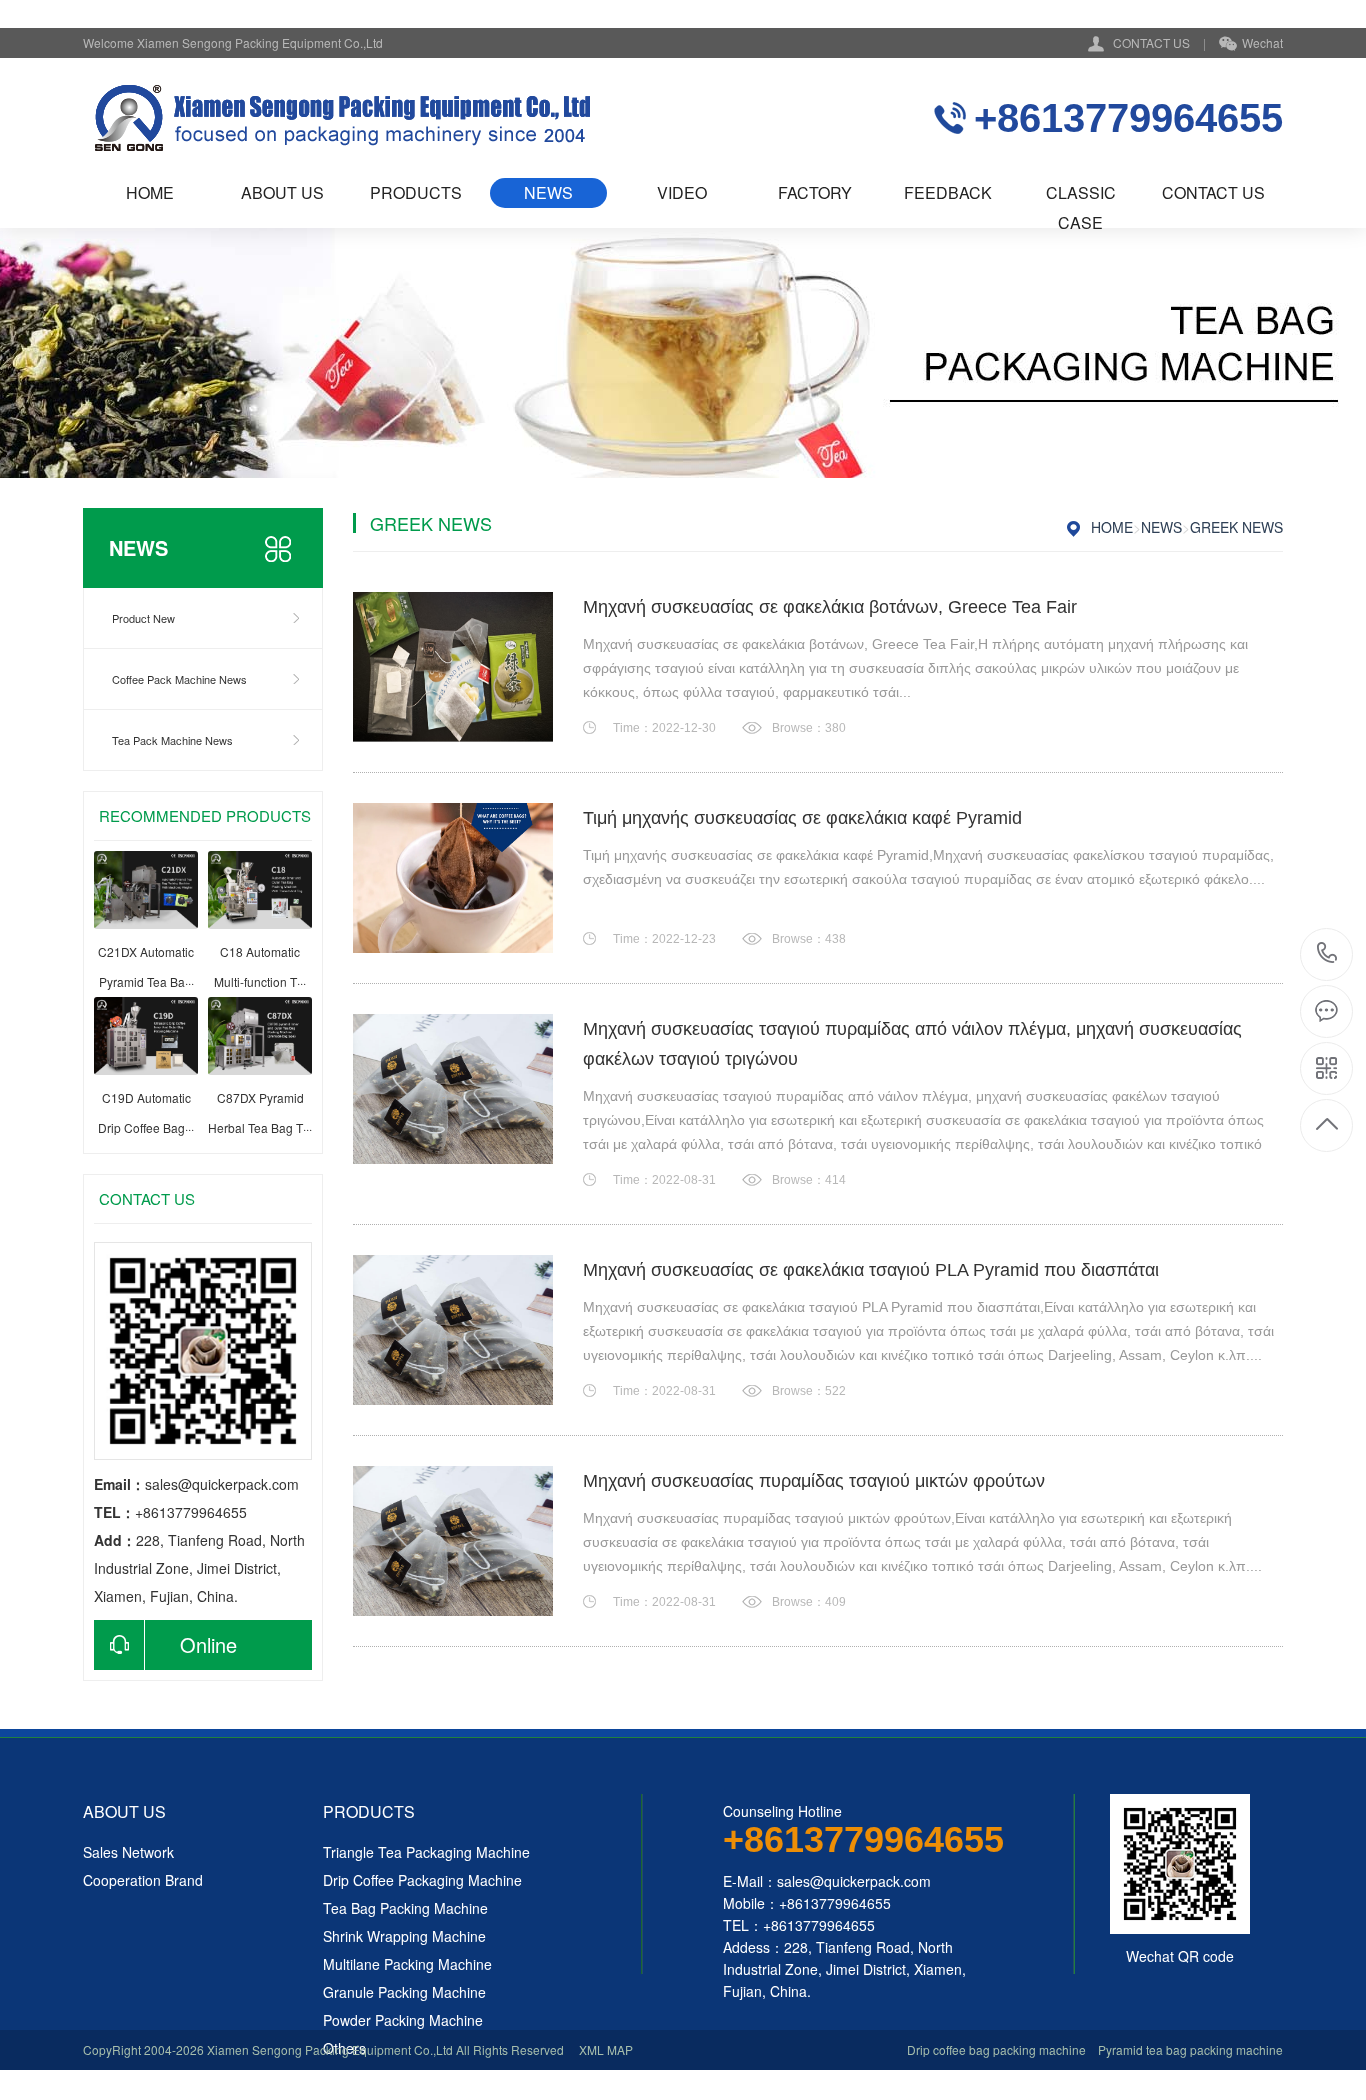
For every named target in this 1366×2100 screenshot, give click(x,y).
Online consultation (165, 1650)
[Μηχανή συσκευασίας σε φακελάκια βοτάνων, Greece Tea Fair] (453, 667)
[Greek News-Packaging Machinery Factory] (340, 118)
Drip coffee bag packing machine (996, 2049)
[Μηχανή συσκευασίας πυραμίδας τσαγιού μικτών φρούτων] (453, 1541)
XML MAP (606, 2049)
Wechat (1262, 42)
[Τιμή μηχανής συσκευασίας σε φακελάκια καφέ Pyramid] (453, 878)
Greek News (1236, 527)
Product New (143, 618)
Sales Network (128, 1852)
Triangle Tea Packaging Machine (426, 1852)
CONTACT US (1151, 42)
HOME (150, 192)
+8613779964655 (1327, 954)
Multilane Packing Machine (407, 1964)
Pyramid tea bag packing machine (1190, 2049)
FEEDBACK (948, 192)
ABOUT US (282, 192)
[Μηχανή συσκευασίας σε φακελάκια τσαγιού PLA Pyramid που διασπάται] (453, 1330)
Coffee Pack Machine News (179, 679)
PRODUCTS (416, 192)
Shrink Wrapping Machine (404, 1936)
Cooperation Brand (143, 1880)
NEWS (548, 192)
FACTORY (815, 192)
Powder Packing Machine (403, 2020)
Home (1112, 527)
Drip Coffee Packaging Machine (422, 1880)
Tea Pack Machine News (172, 740)
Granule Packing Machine (404, 1992)
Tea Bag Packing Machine (405, 1908)
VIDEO (682, 192)
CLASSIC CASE (1081, 194)
